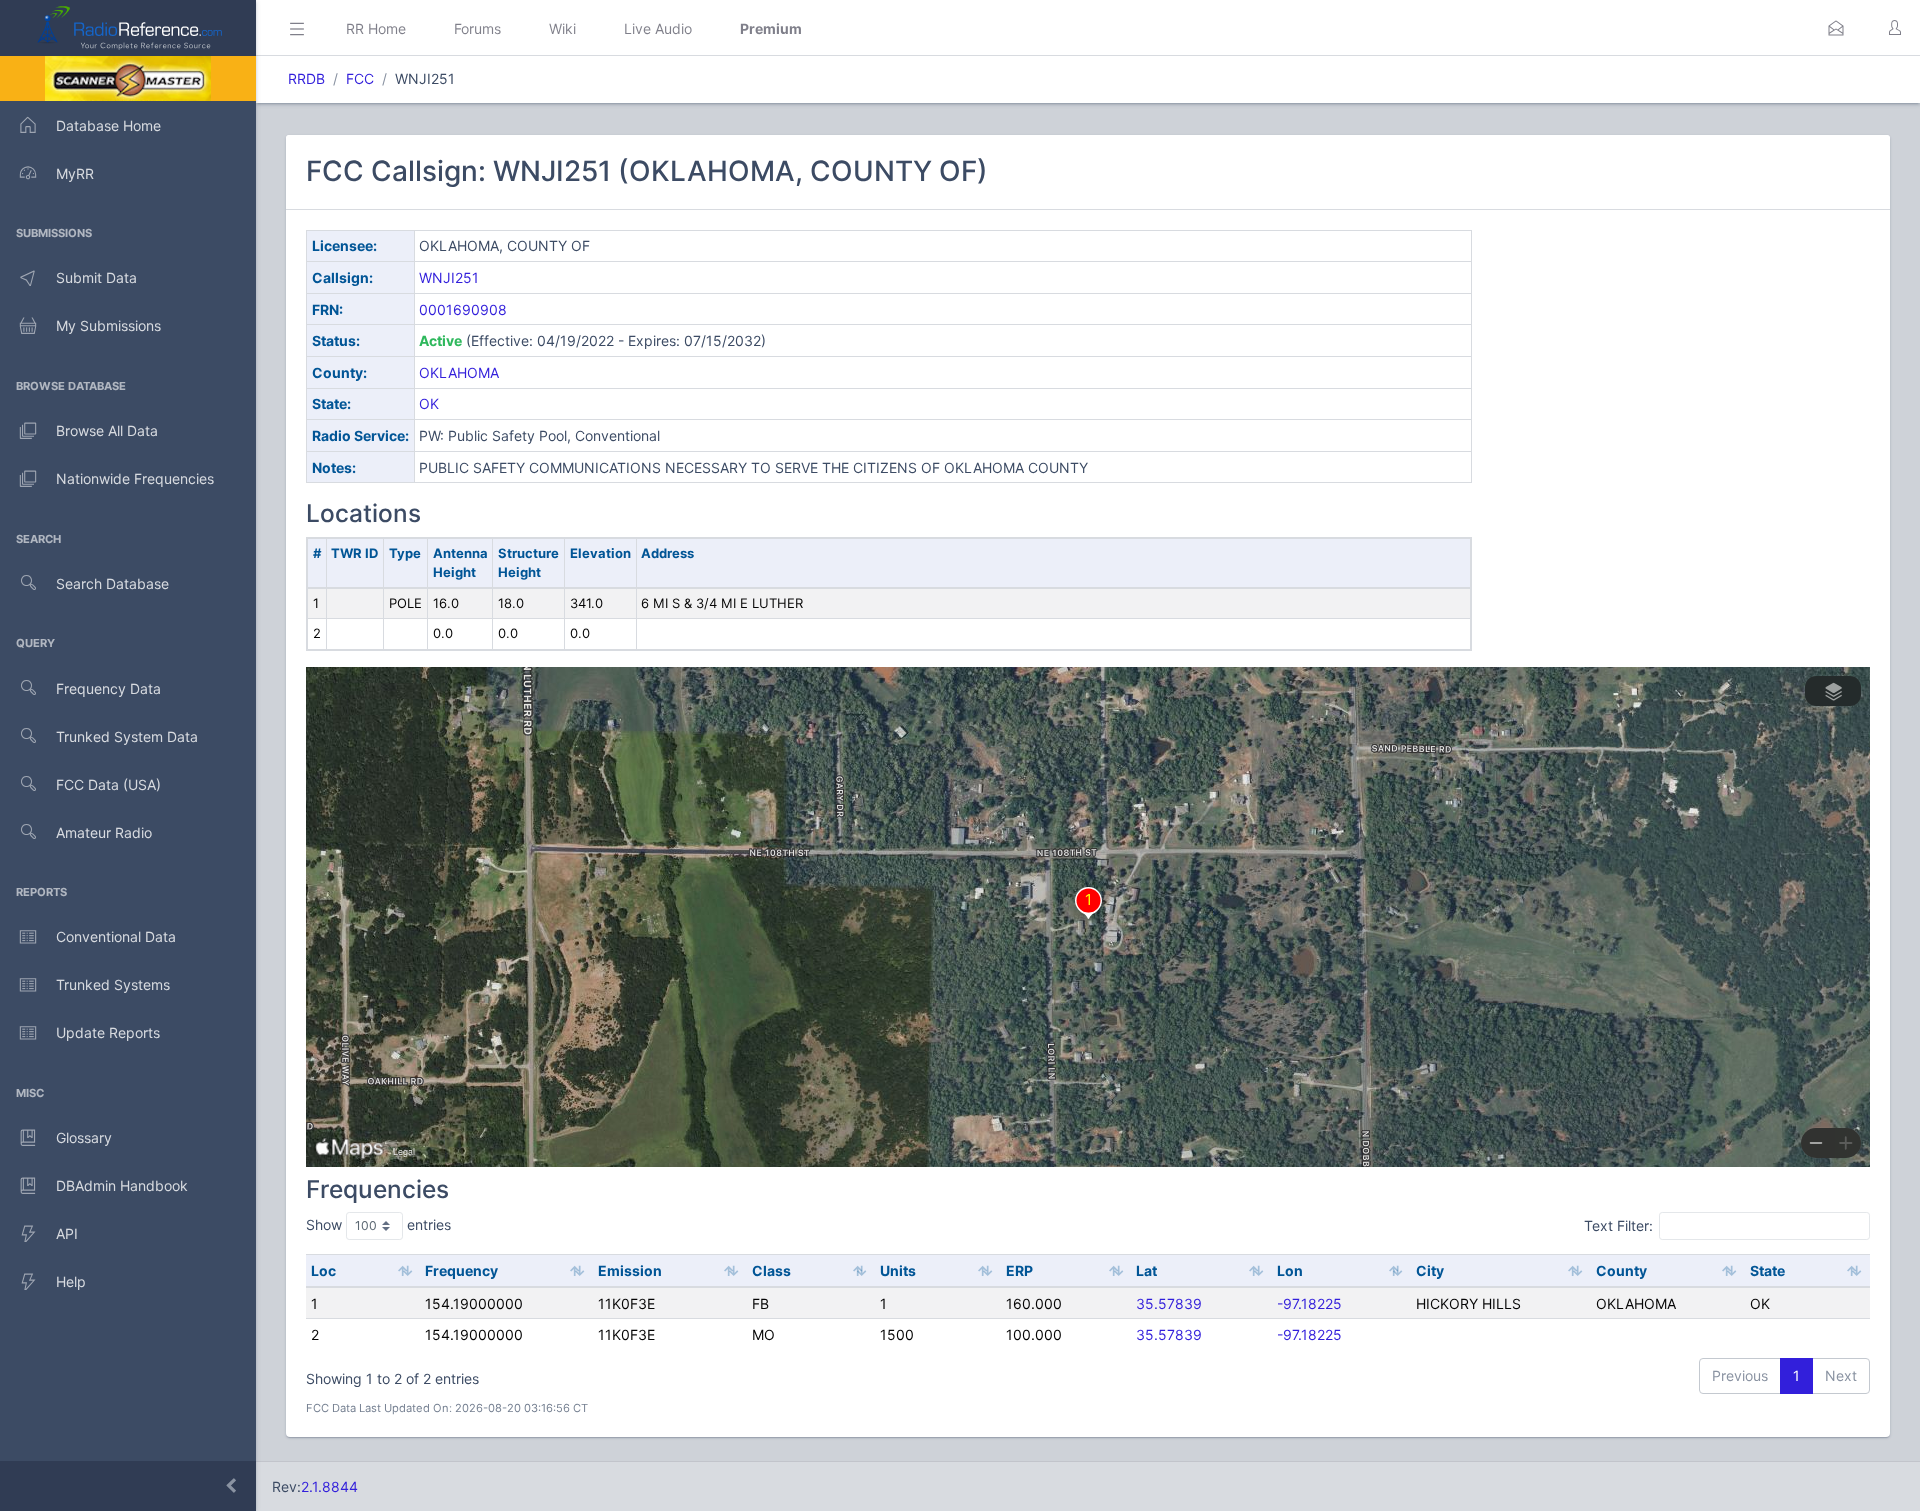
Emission (630, 1270)
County (1621, 1270)
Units (898, 1270)
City (1430, 1270)
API (67, 1233)
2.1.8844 (329, 1486)
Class (771, 1270)
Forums (477, 28)
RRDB (306, 78)
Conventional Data (116, 936)
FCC (360, 78)
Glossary (84, 1137)
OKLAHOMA (459, 372)
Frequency (461, 1270)
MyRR (75, 173)
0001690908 (463, 309)
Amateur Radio (104, 832)
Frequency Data (108, 688)
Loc (323, 1270)
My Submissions (108, 325)
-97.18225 (1309, 1303)
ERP (1019, 1270)
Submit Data (96, 277)
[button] (1836, 28)
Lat (1146, 1270)
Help (71, 1281)
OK (429, 403)
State (1767, 1270)
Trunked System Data (127, 736)
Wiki (562, 28)
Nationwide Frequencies (135, 478)
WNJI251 (449, 277)
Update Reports (108, 1032)
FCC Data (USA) (108, 784)
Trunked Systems (113, 984)
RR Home (376, 28)
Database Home (108, 125)
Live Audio (658, 28)
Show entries (378, 1224)
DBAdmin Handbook (122, 1185)
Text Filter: (1618, 1225)
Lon (1290, 1270)
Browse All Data (107, 430)
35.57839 (1169, 1303)
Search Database (112, 583)
